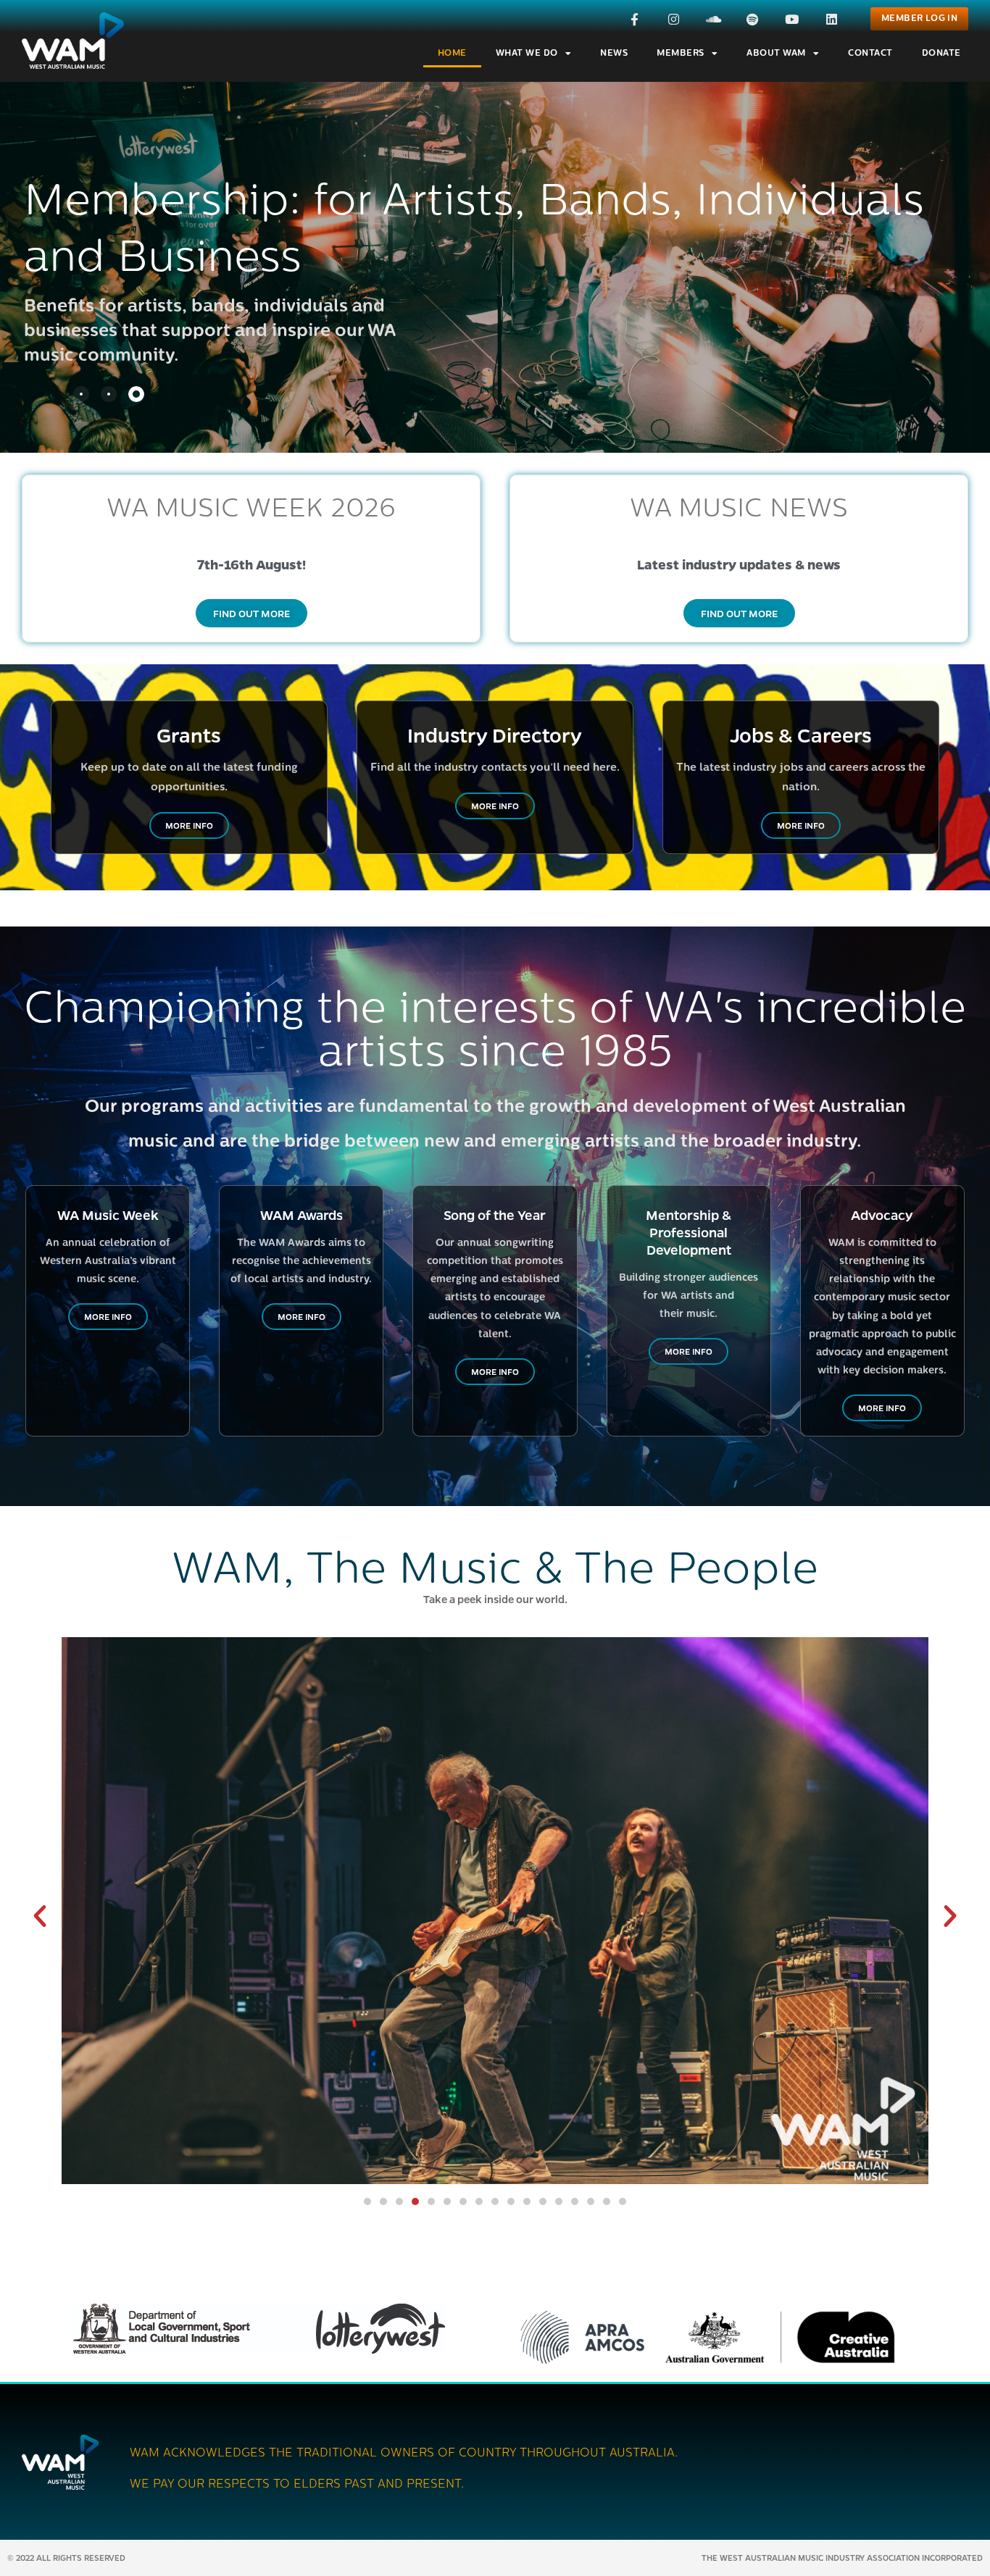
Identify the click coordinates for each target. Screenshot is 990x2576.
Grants (189, 735)
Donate (941, 54)
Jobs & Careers (801, 735)
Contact (870, 54)
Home (452, 54)
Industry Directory (495, 735)
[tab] (81, 394)
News (614, 54)
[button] (40, 1916)
